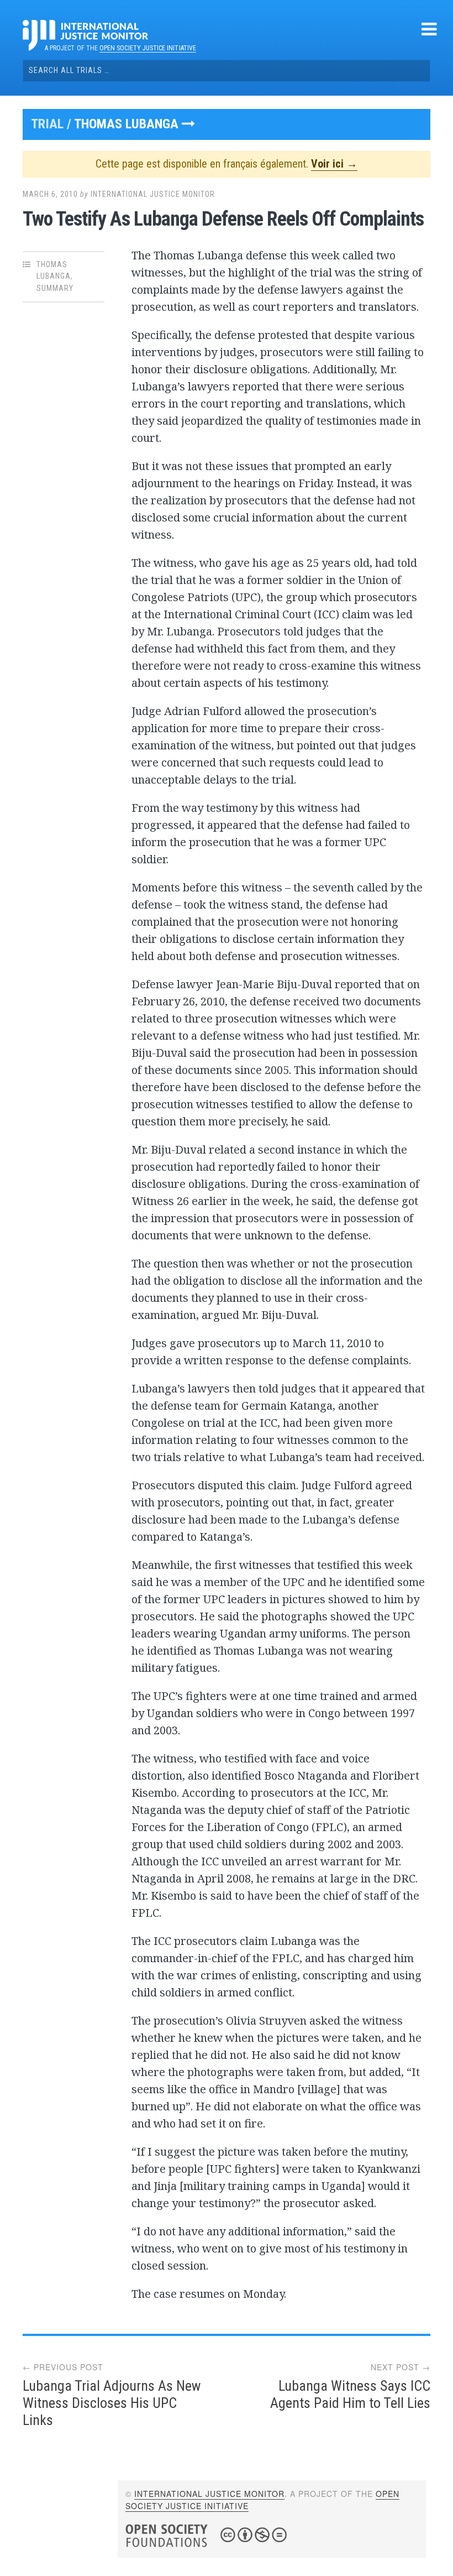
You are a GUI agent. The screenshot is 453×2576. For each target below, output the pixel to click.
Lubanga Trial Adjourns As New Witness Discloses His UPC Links (112, 2403)
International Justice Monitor (153, 194)
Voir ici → (334, 164)
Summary (55, 288)
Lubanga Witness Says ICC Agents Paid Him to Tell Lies (350, 2394)
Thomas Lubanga (128, 124)
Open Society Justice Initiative (148, 48)
